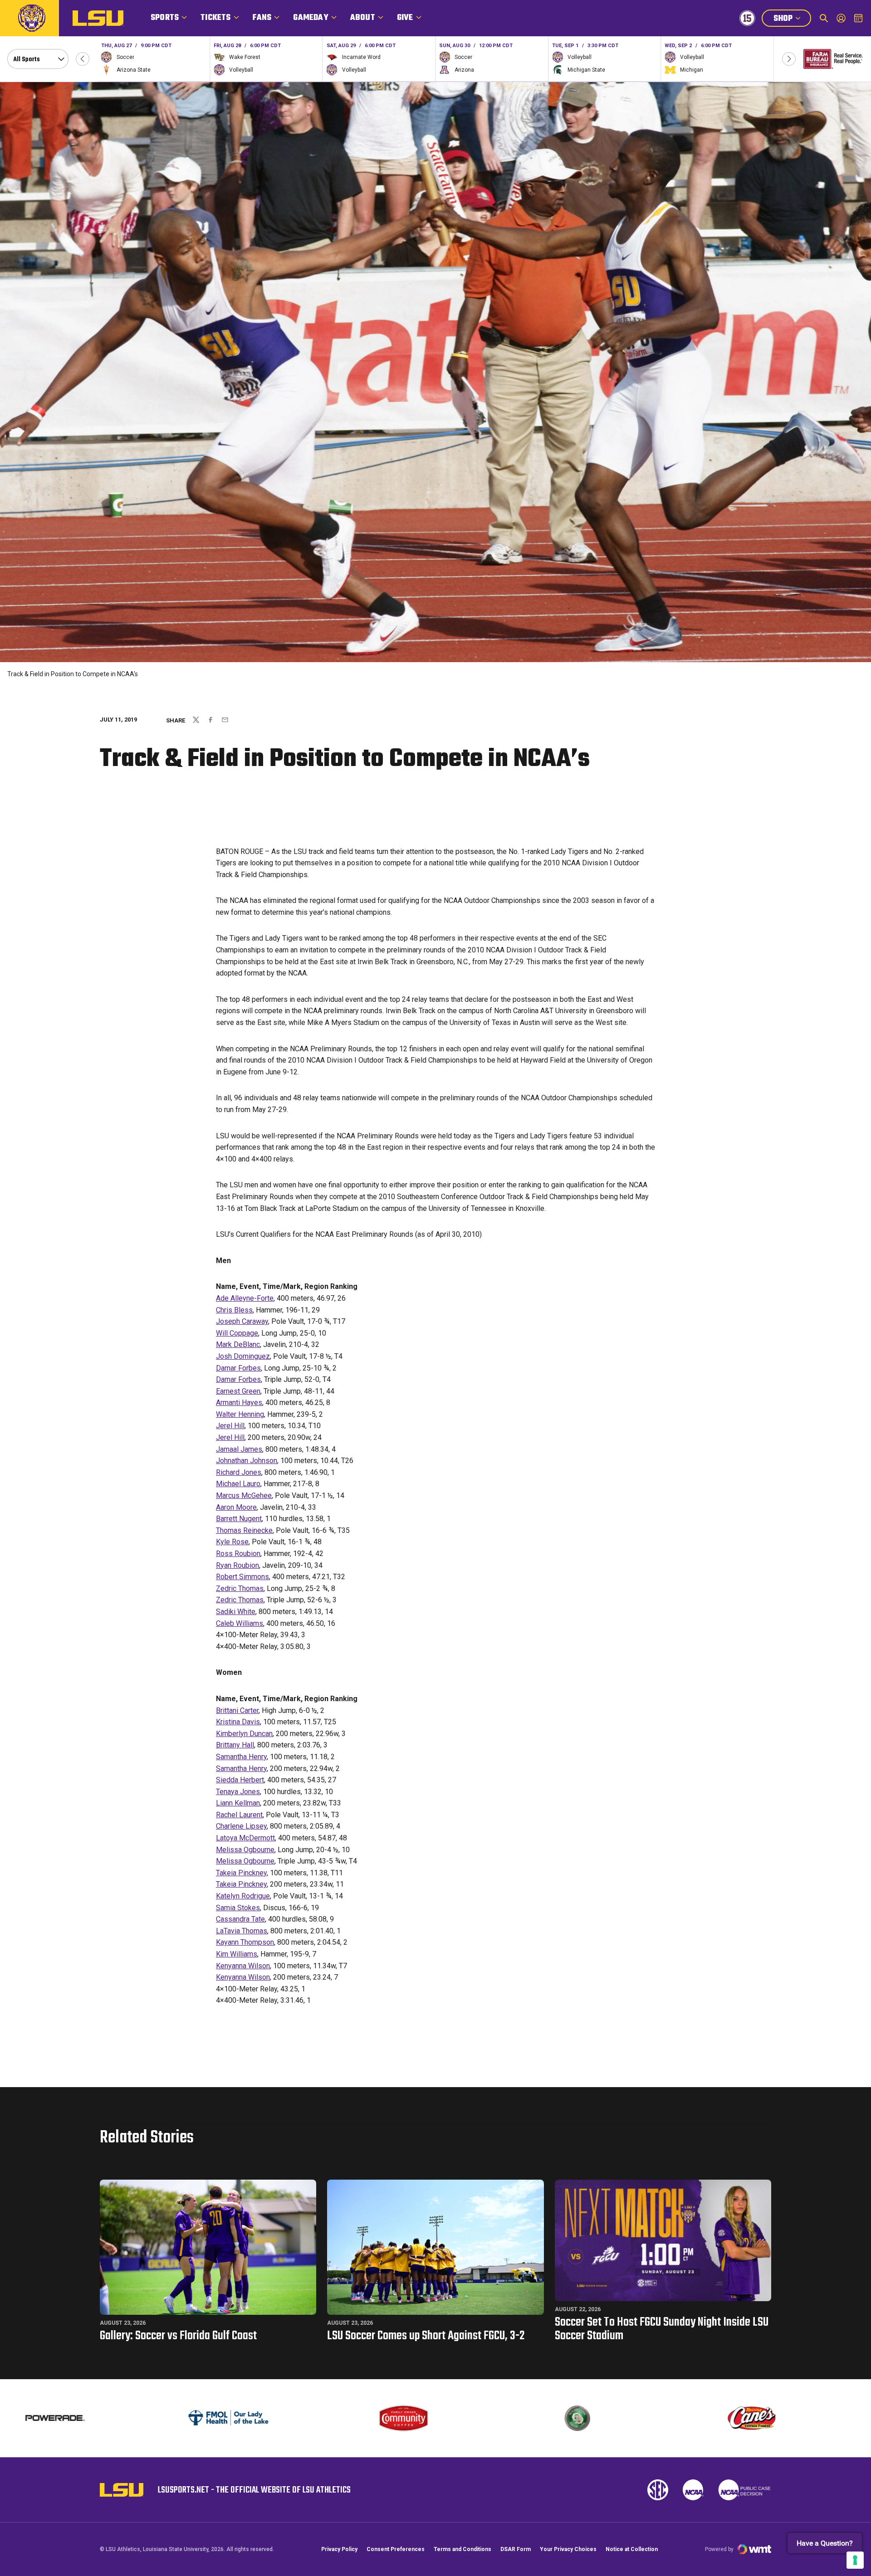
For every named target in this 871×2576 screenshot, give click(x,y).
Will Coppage (237, 1333)
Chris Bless (234, 1310)
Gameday (311, 18)
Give (405, 18)
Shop (792, 20)
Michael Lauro (238, 1484)
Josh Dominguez (243, 1356)
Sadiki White (236, 1612)
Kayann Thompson (245, 1942)
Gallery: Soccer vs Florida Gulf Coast (178, 2336)
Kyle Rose (232, 1542)
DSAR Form (516, 2549)
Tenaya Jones (238, 1792)
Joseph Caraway (242, 1321)
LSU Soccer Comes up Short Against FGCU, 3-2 (426, 2336)
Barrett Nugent (239, 1519)
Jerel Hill (230, 1426)
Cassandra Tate (240, 1919)
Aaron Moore (236, 1507)
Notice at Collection (632, 2549)
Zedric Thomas (240, 1588)
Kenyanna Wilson (243, 1966)
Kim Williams (237, 1954)
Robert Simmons (242, 1577)
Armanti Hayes (239, 1403)
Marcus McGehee (244, 1495)
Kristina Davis (238, 1722)
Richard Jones (239, 1472)
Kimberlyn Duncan (244, 1734)
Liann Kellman (238, 1803)
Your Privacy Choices (568, 2549)
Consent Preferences (396, 2549)
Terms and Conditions (462, 2549)
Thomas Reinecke (244, 1530)
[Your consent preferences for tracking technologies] (855, 2560)
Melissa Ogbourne (245, 1850)
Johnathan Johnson (247, 1461)
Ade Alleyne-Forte (245, 1298)
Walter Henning (240, 1414)
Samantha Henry (241, 1757)
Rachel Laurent (239, 1815)
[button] (83, 59)
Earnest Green (238, 1391)
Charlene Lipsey (241, 1826)
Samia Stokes (238, 1908)
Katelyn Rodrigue (243, 1896)
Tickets (215, 18)
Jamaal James (239, 1449)
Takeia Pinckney (241, 1873)
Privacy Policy (339, 2549)
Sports (165, 18)
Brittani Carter (237, 1710)
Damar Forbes (238, 1368)
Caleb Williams (240, 1623)
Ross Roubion (238, 1554)
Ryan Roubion (237, 1565)
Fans (262, 18)
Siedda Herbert (240, 1780)
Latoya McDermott (245, 1838)
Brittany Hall (235, 1745)
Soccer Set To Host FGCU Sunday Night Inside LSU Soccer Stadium (662, 2329)
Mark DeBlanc (238, 1344)
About (363, 18)
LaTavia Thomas (242, 1931)
